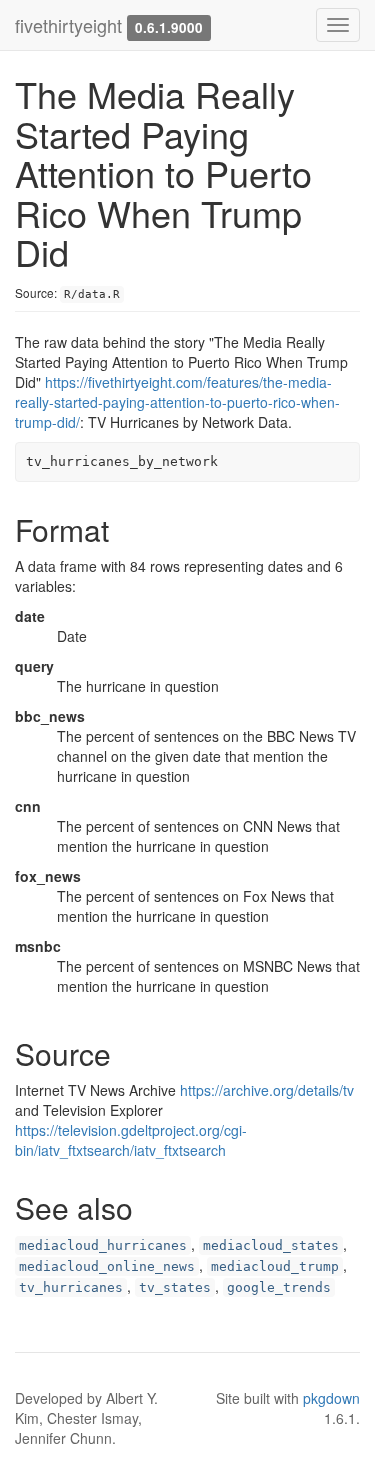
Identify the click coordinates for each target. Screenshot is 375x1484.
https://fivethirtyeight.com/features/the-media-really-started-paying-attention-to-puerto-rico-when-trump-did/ (177, 402)
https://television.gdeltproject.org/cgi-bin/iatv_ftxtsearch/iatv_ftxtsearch (131, 1140)
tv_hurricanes (71, 1287)
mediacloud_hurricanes (103, 1245)
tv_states (175, 1287)
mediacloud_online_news (107, 1266)
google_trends (279, 1287)
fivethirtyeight (68, 25)
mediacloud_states (271, 1245)
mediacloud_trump (275, 1266)
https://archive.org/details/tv (267, 1090)
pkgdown (331, 1398)
